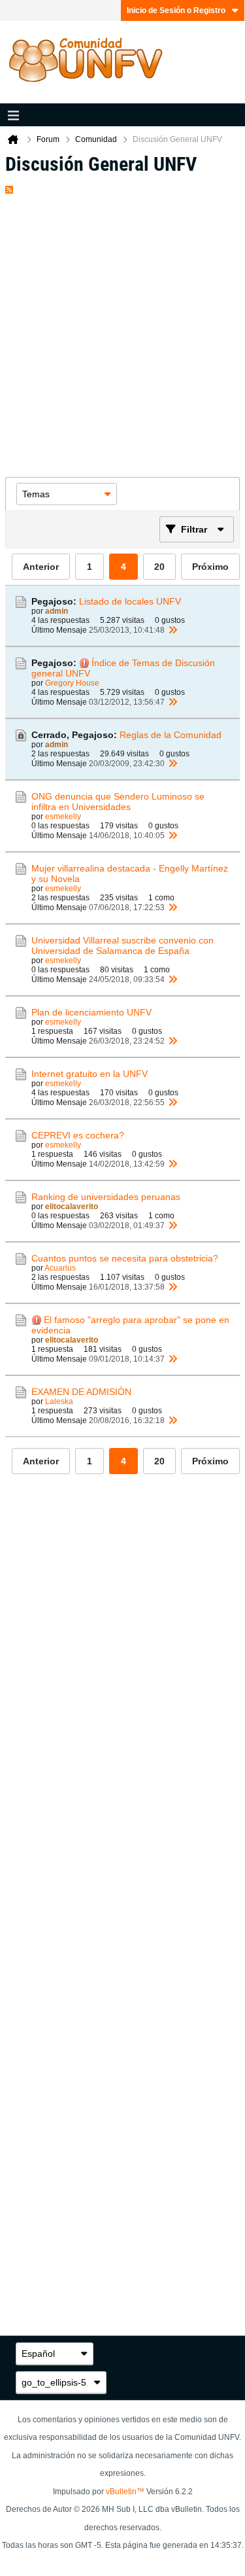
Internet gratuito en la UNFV (90, 1074)
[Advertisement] (122, 331)
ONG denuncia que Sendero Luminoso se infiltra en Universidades (118, 802)
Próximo (210, 567)
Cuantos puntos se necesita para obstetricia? (125, 1258)
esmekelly (63, 817)
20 (159, 567)
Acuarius (60, 1268)
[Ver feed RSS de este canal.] (9, 187)
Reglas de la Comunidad (171, 735)
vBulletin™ (125, 2492)
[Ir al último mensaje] (172, 630)
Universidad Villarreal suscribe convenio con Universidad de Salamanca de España (122, 945)
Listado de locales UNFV (130, 601)
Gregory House (72, 683)
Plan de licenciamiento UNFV (91, 1012)
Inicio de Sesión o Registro (176, 10)
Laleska (59, 1402)
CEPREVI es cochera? (78, 1135)
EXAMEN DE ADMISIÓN (81, 1392)
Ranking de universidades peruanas (106, 1197)
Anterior (41, 567)
